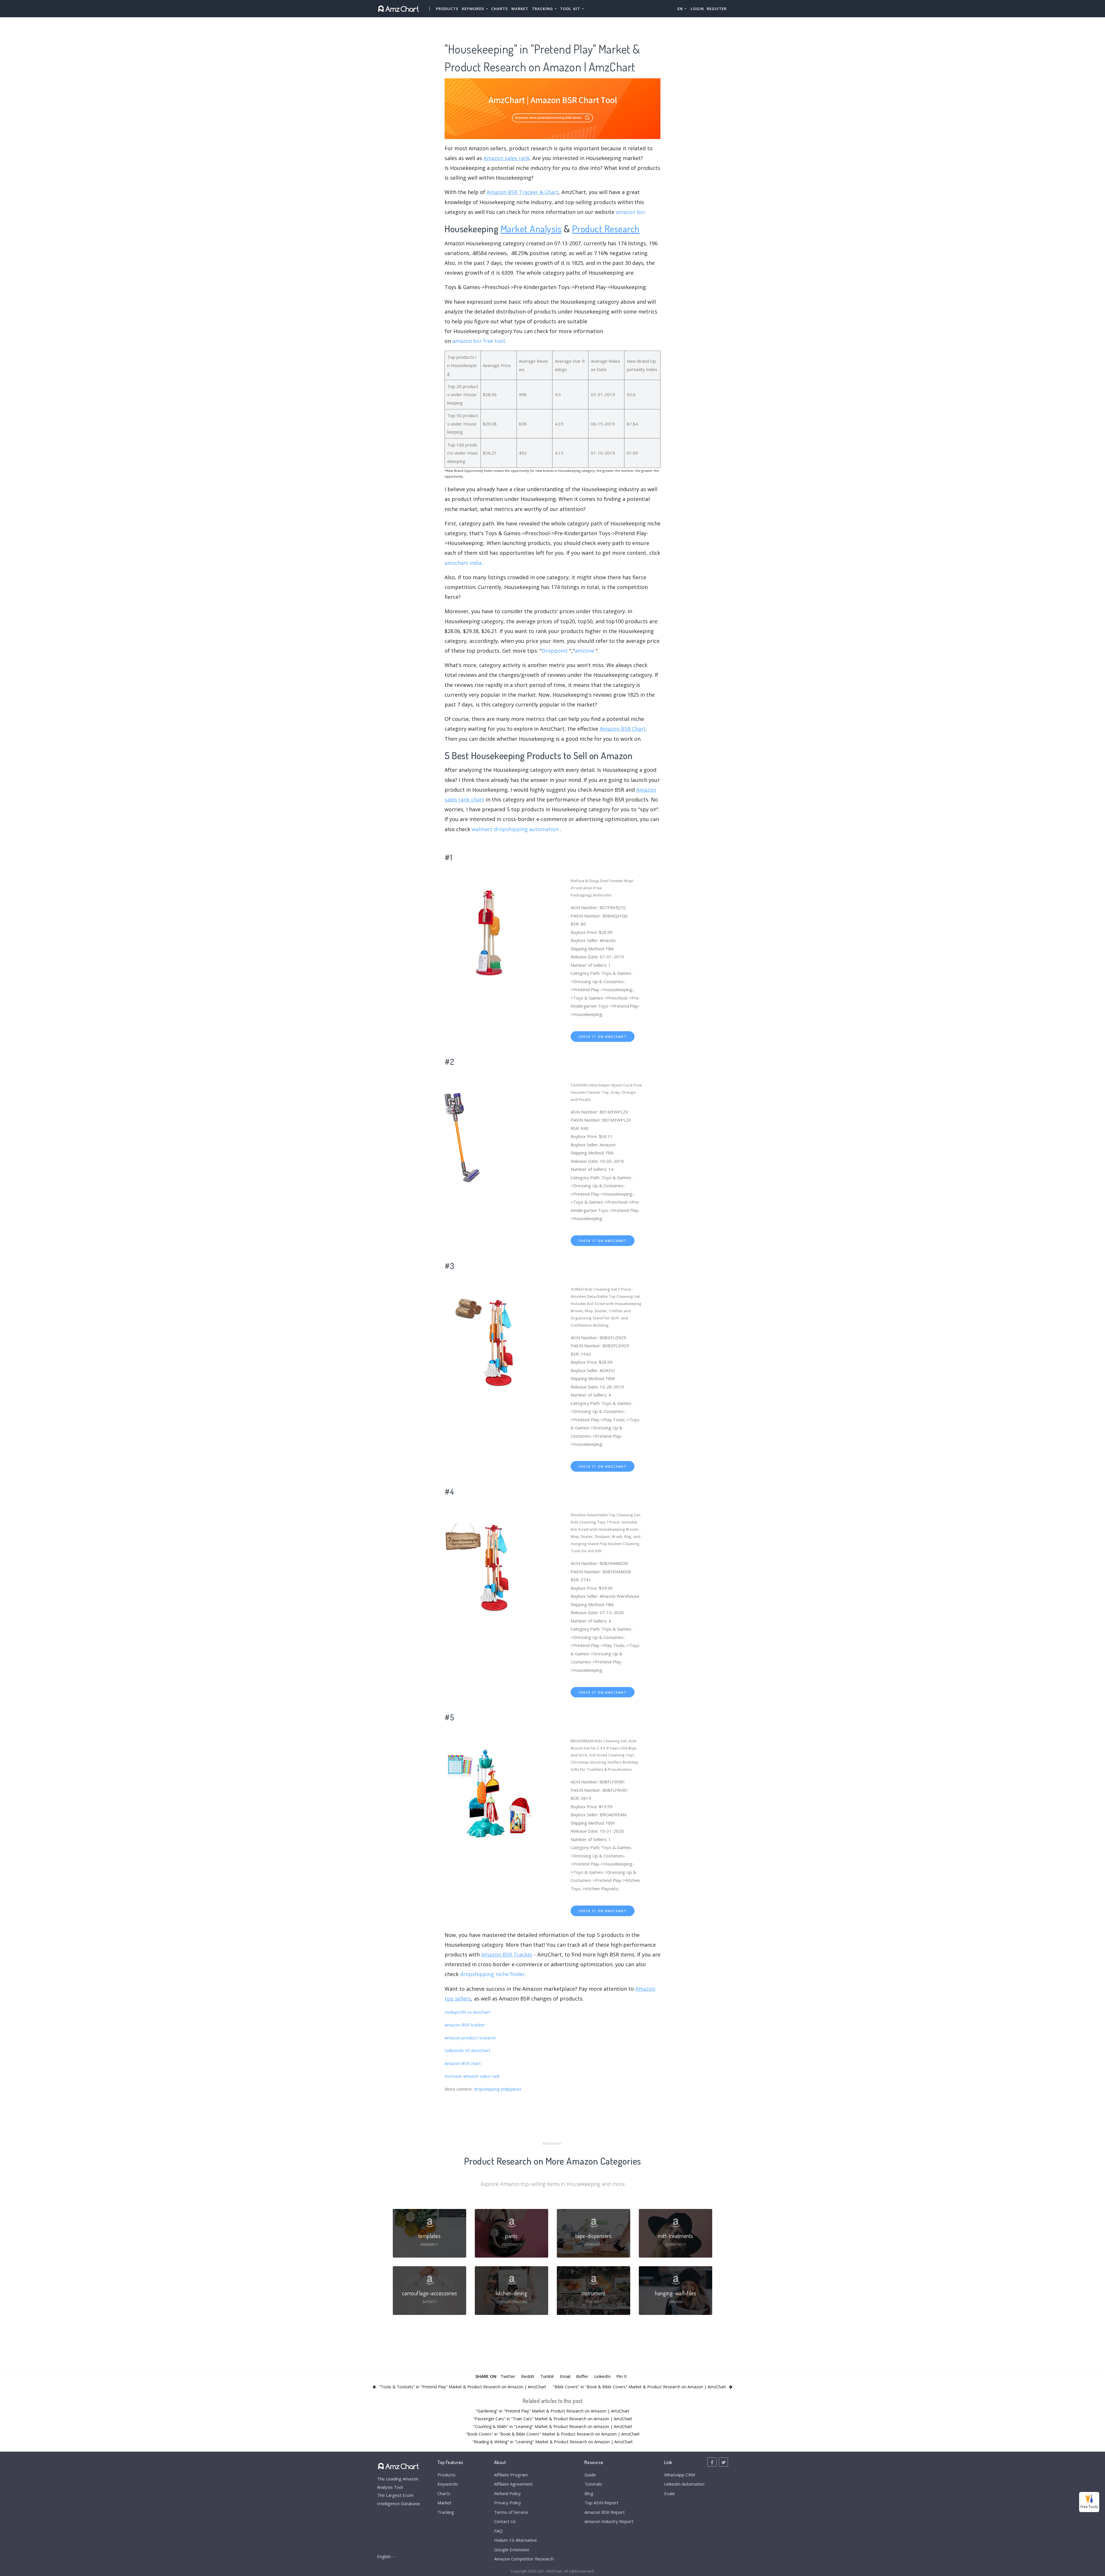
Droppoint (555, 651)
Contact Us (505, 2521)
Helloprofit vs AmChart (467, 2012)
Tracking (446, 2512)
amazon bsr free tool (479, 341)
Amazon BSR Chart (623, 729)
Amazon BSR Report (605, 2512)
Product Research (606, 228)
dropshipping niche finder (493, 1974)
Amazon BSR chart (463, 2063)
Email (565, 2376)
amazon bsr (630, 212)
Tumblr (547, 2376)
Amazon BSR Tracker (507, 1954)
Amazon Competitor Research (524, 2559)
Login (697, 9)
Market (520, 9)
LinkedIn (602, 2376)
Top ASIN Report (601, 2503)
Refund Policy (507, 2493)
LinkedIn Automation (684, 2484)
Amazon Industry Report (609, 2521)
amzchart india (463, 563)
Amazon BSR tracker (465, 2025)
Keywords (448, 2484)
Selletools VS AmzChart (467, 2050)
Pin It (622, 2376)
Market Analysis (531, 228)
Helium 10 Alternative (516, 2540)
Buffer (582, 2376)
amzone (584, 651)
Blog (589, 2493)
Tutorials (593, 2484)
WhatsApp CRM (680, 2475)
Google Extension (512, 2550)
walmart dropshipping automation (515, 829)
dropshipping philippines (498, 2089)
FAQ (498, 2531)
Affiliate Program (511, 2475)
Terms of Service (511, 2512)
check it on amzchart (603, 1037)
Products (447, 9)
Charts (500, 9)
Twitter (508, 2376)
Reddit (528, 2376)
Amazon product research (470, 2038)
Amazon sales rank (507, 158)
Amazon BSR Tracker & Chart (523, 192)
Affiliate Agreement (513, 2484)
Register (717, 9)
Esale (669, 2493)
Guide (590, 2475)
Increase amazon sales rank (472, 2076)
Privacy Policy (508, 2503)
